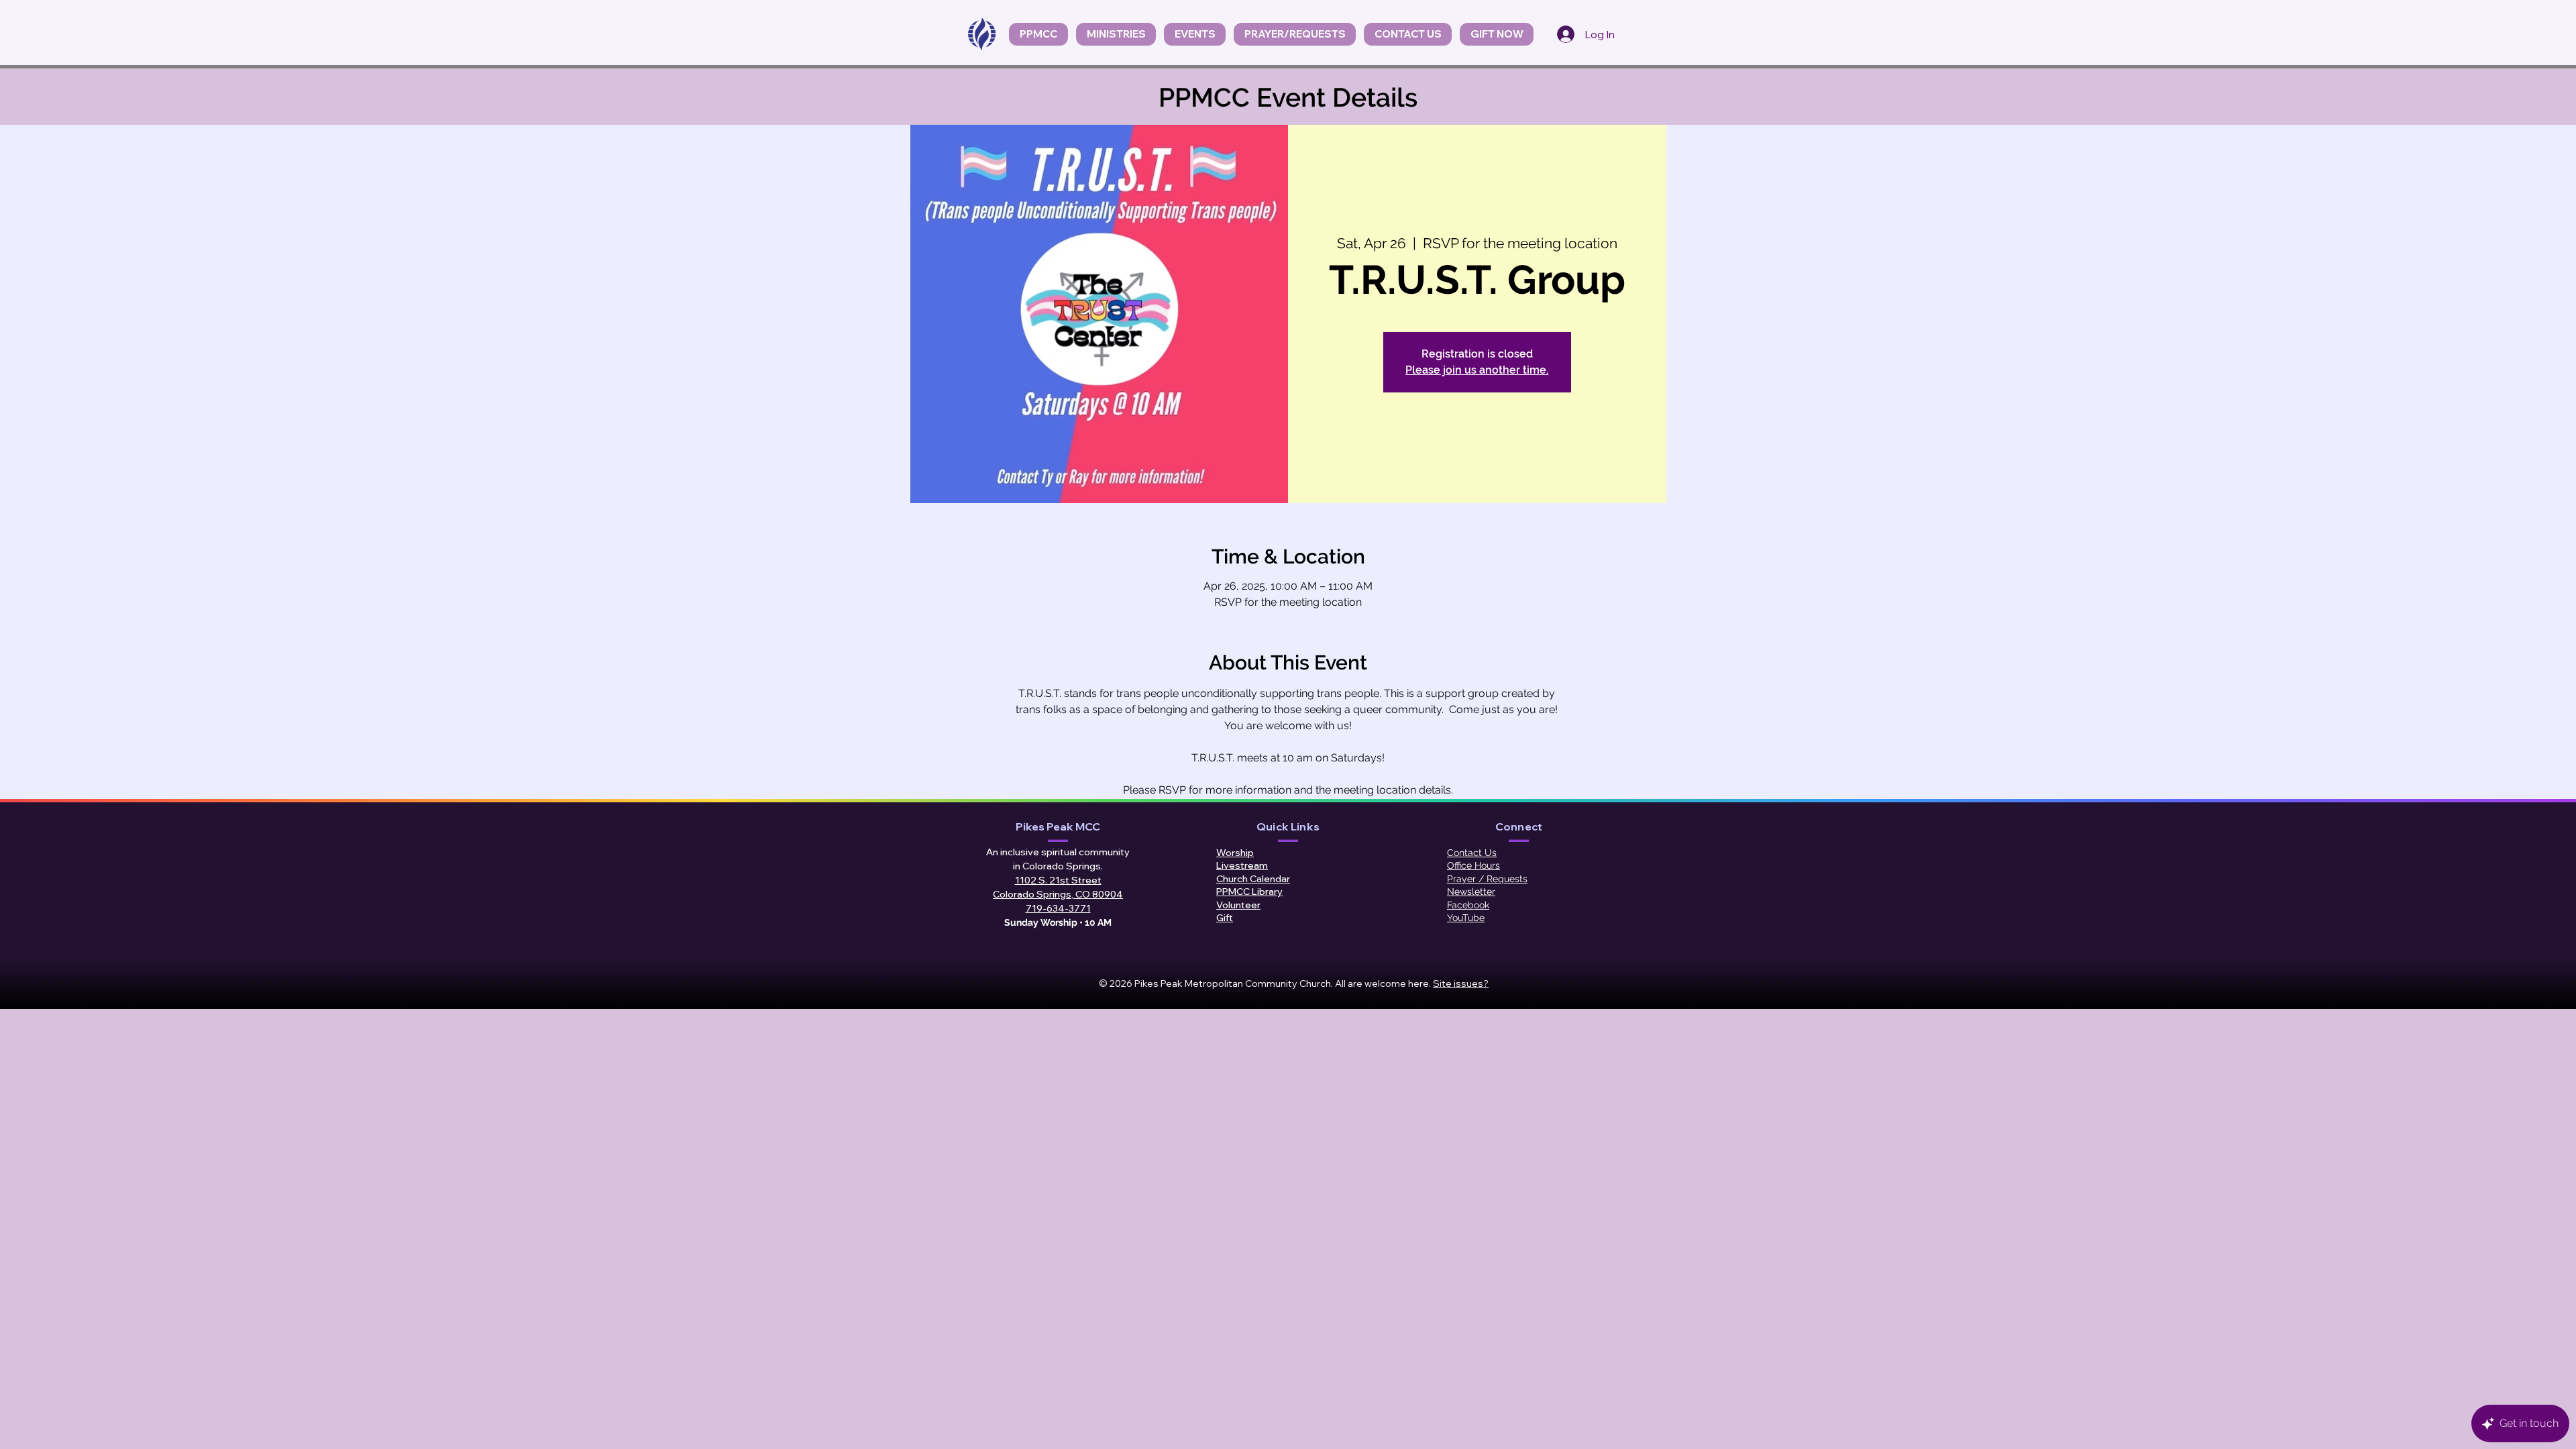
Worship (1235, 853)
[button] (1195, 34)
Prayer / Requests (1487, 879)
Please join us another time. (1477, 370)
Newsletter (1471, 892)
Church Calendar (1253, 879)
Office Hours (1473, 865)
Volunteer (1238, 905)
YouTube (1466, 918)
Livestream (1242, 865)
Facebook (1468, 905)
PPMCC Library (1249, 892)
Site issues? (1461, 983)
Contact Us (1472, 853)
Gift (1225, 918)
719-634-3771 (1058, 908)
